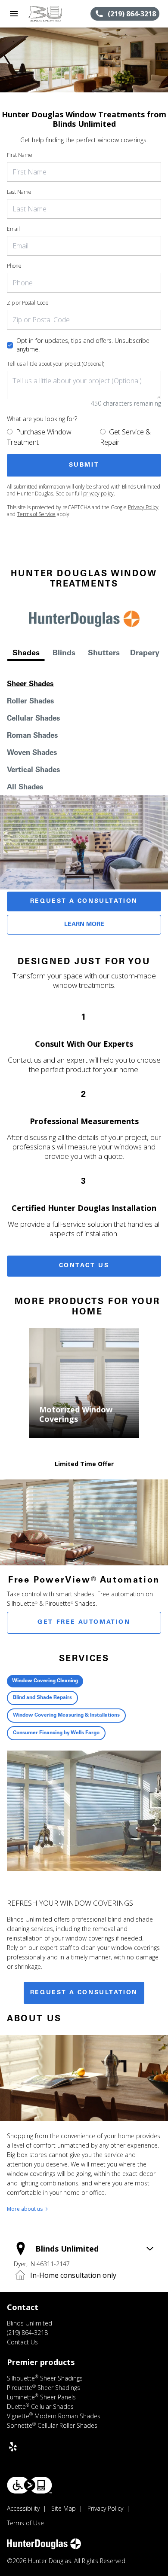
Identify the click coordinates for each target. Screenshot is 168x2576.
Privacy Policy (143, 507)
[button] (14, 14)
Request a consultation (84, 1993)
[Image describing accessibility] (30, 2485)
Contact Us (84, 1266)
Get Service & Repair (125, 437)
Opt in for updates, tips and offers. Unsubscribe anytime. (83, 345)
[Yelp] (13, 2447)
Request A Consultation (84, 901)
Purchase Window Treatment (39, 437)
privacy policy (98, 494)
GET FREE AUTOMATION (84, 1623)
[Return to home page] (53, 14)
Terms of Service (36, 514)
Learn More (84, 925)
